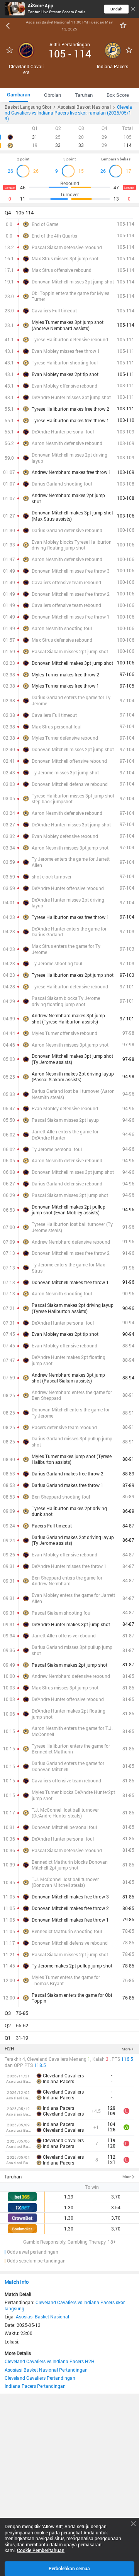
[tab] (19, 95)
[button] (69, 213)
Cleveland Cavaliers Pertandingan (40, 2378)
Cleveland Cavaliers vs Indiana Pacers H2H (50, 2361)
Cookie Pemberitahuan (41, 2551)
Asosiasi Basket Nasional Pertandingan (46, 2370)
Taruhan (13, 2176)
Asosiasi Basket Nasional (42, 2316)
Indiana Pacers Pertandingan (35, 2386)
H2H (9, 2049)
